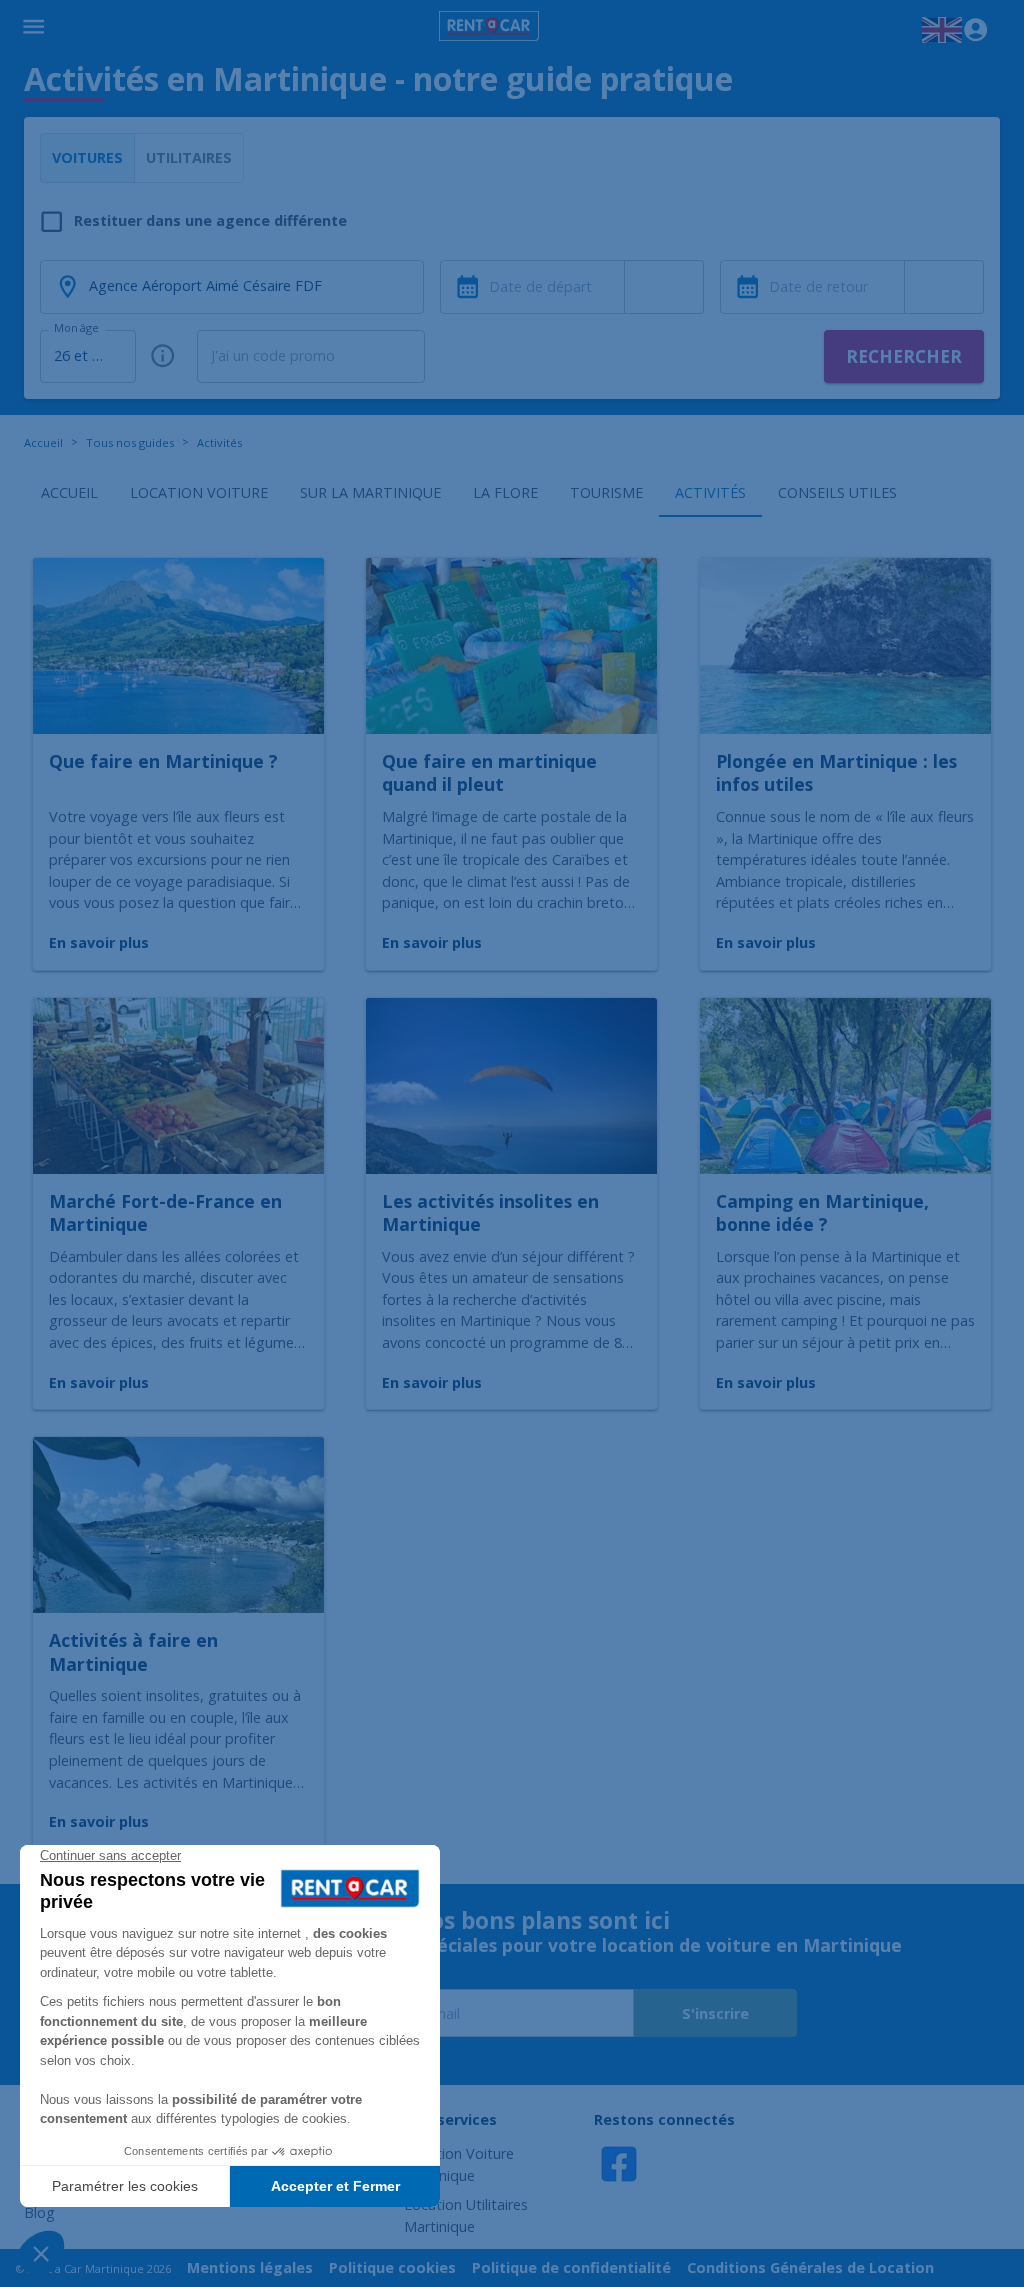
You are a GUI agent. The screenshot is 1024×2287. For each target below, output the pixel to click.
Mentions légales (250, 2267)
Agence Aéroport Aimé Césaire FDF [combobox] (205, 285)
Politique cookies (392, 2267)
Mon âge (76, 328)
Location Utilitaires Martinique (466, 2215)
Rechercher (904, 356)
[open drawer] (33, 30)
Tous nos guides (130, 442)
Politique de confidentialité (571, 2267)
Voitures (87, 157)
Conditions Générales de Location (810, 2267)
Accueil (43, 442)
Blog (39, 2212)
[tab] (69, 493)
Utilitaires (189, 157)
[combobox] (664, 287)
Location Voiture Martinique (459, 2164)
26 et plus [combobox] (86, 355)
